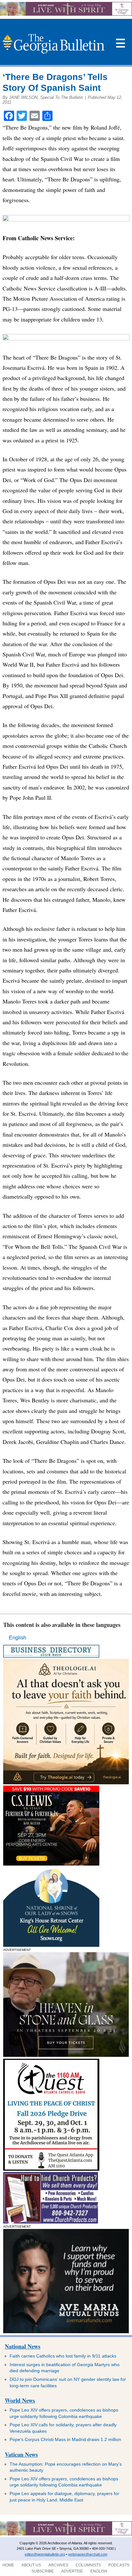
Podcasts (119, 2565)
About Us (31, 2565)
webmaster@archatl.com (88, 2554)
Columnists (88, 2565)
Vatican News (21, 2454)
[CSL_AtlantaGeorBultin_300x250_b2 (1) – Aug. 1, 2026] (51, 1864)
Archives (58, 2565)
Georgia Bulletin (53, 44)
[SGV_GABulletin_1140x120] (66, 14)
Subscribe (43, 2571)
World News (20, 2400)
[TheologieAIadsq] (66, 1783)
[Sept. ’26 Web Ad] (51, 1945)
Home (8, 2565)
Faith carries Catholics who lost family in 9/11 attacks (63, 2356)
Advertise (72, 2571)
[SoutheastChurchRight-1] (51, 2222)
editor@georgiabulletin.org (45, 2554)
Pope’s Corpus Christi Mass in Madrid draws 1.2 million (65, 2439)
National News (23, 2346)
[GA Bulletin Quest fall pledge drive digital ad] (51, 2169)
